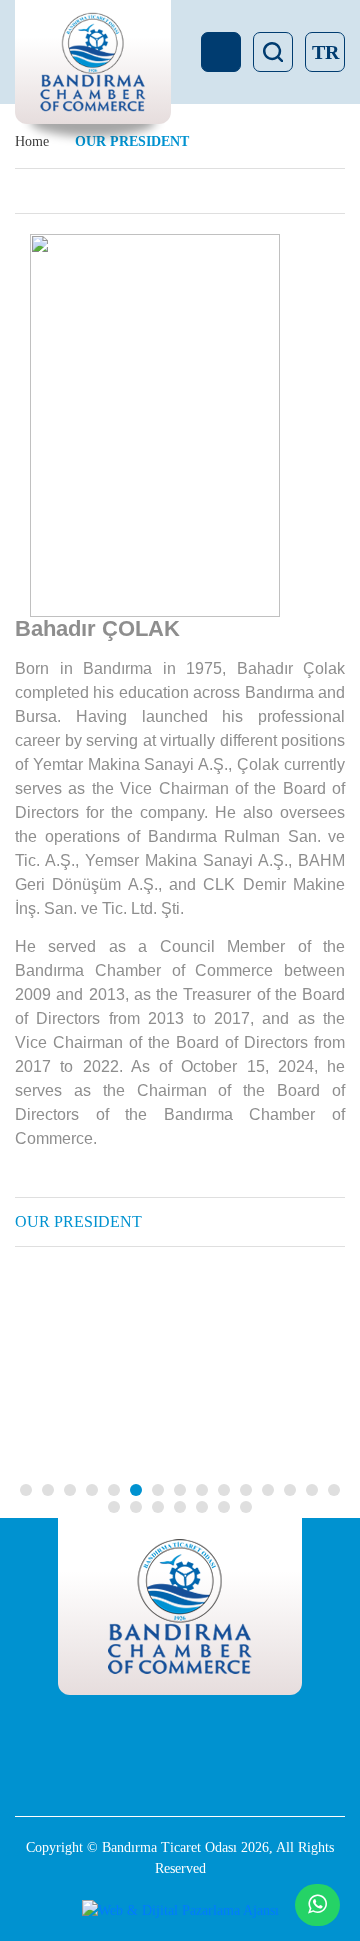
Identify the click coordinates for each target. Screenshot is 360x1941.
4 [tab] (92, 1490)
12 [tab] (268, 1490)
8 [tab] (180, 1490)
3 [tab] (70, 1490)
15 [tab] (334, 1490)
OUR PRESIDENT (78, 1221)
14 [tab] (312, 1490)
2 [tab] (48, 1490)
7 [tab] (158, 1490)
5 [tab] (114, 1490)
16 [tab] (114, 1507)
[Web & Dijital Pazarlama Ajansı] (180, 1910)
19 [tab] (180, 1507)
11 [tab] (246, 1490)
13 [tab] (290, 1490)
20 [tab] (202, 1507)
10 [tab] (224, 1490)
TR (325, 52)
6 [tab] (136, 1490)
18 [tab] (158, 1507)
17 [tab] (136, 1507)
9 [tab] (202, 1490)
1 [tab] (26, 1490)
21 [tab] (224, 1507)
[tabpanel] (223, 1385)
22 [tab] (246, 1507)
